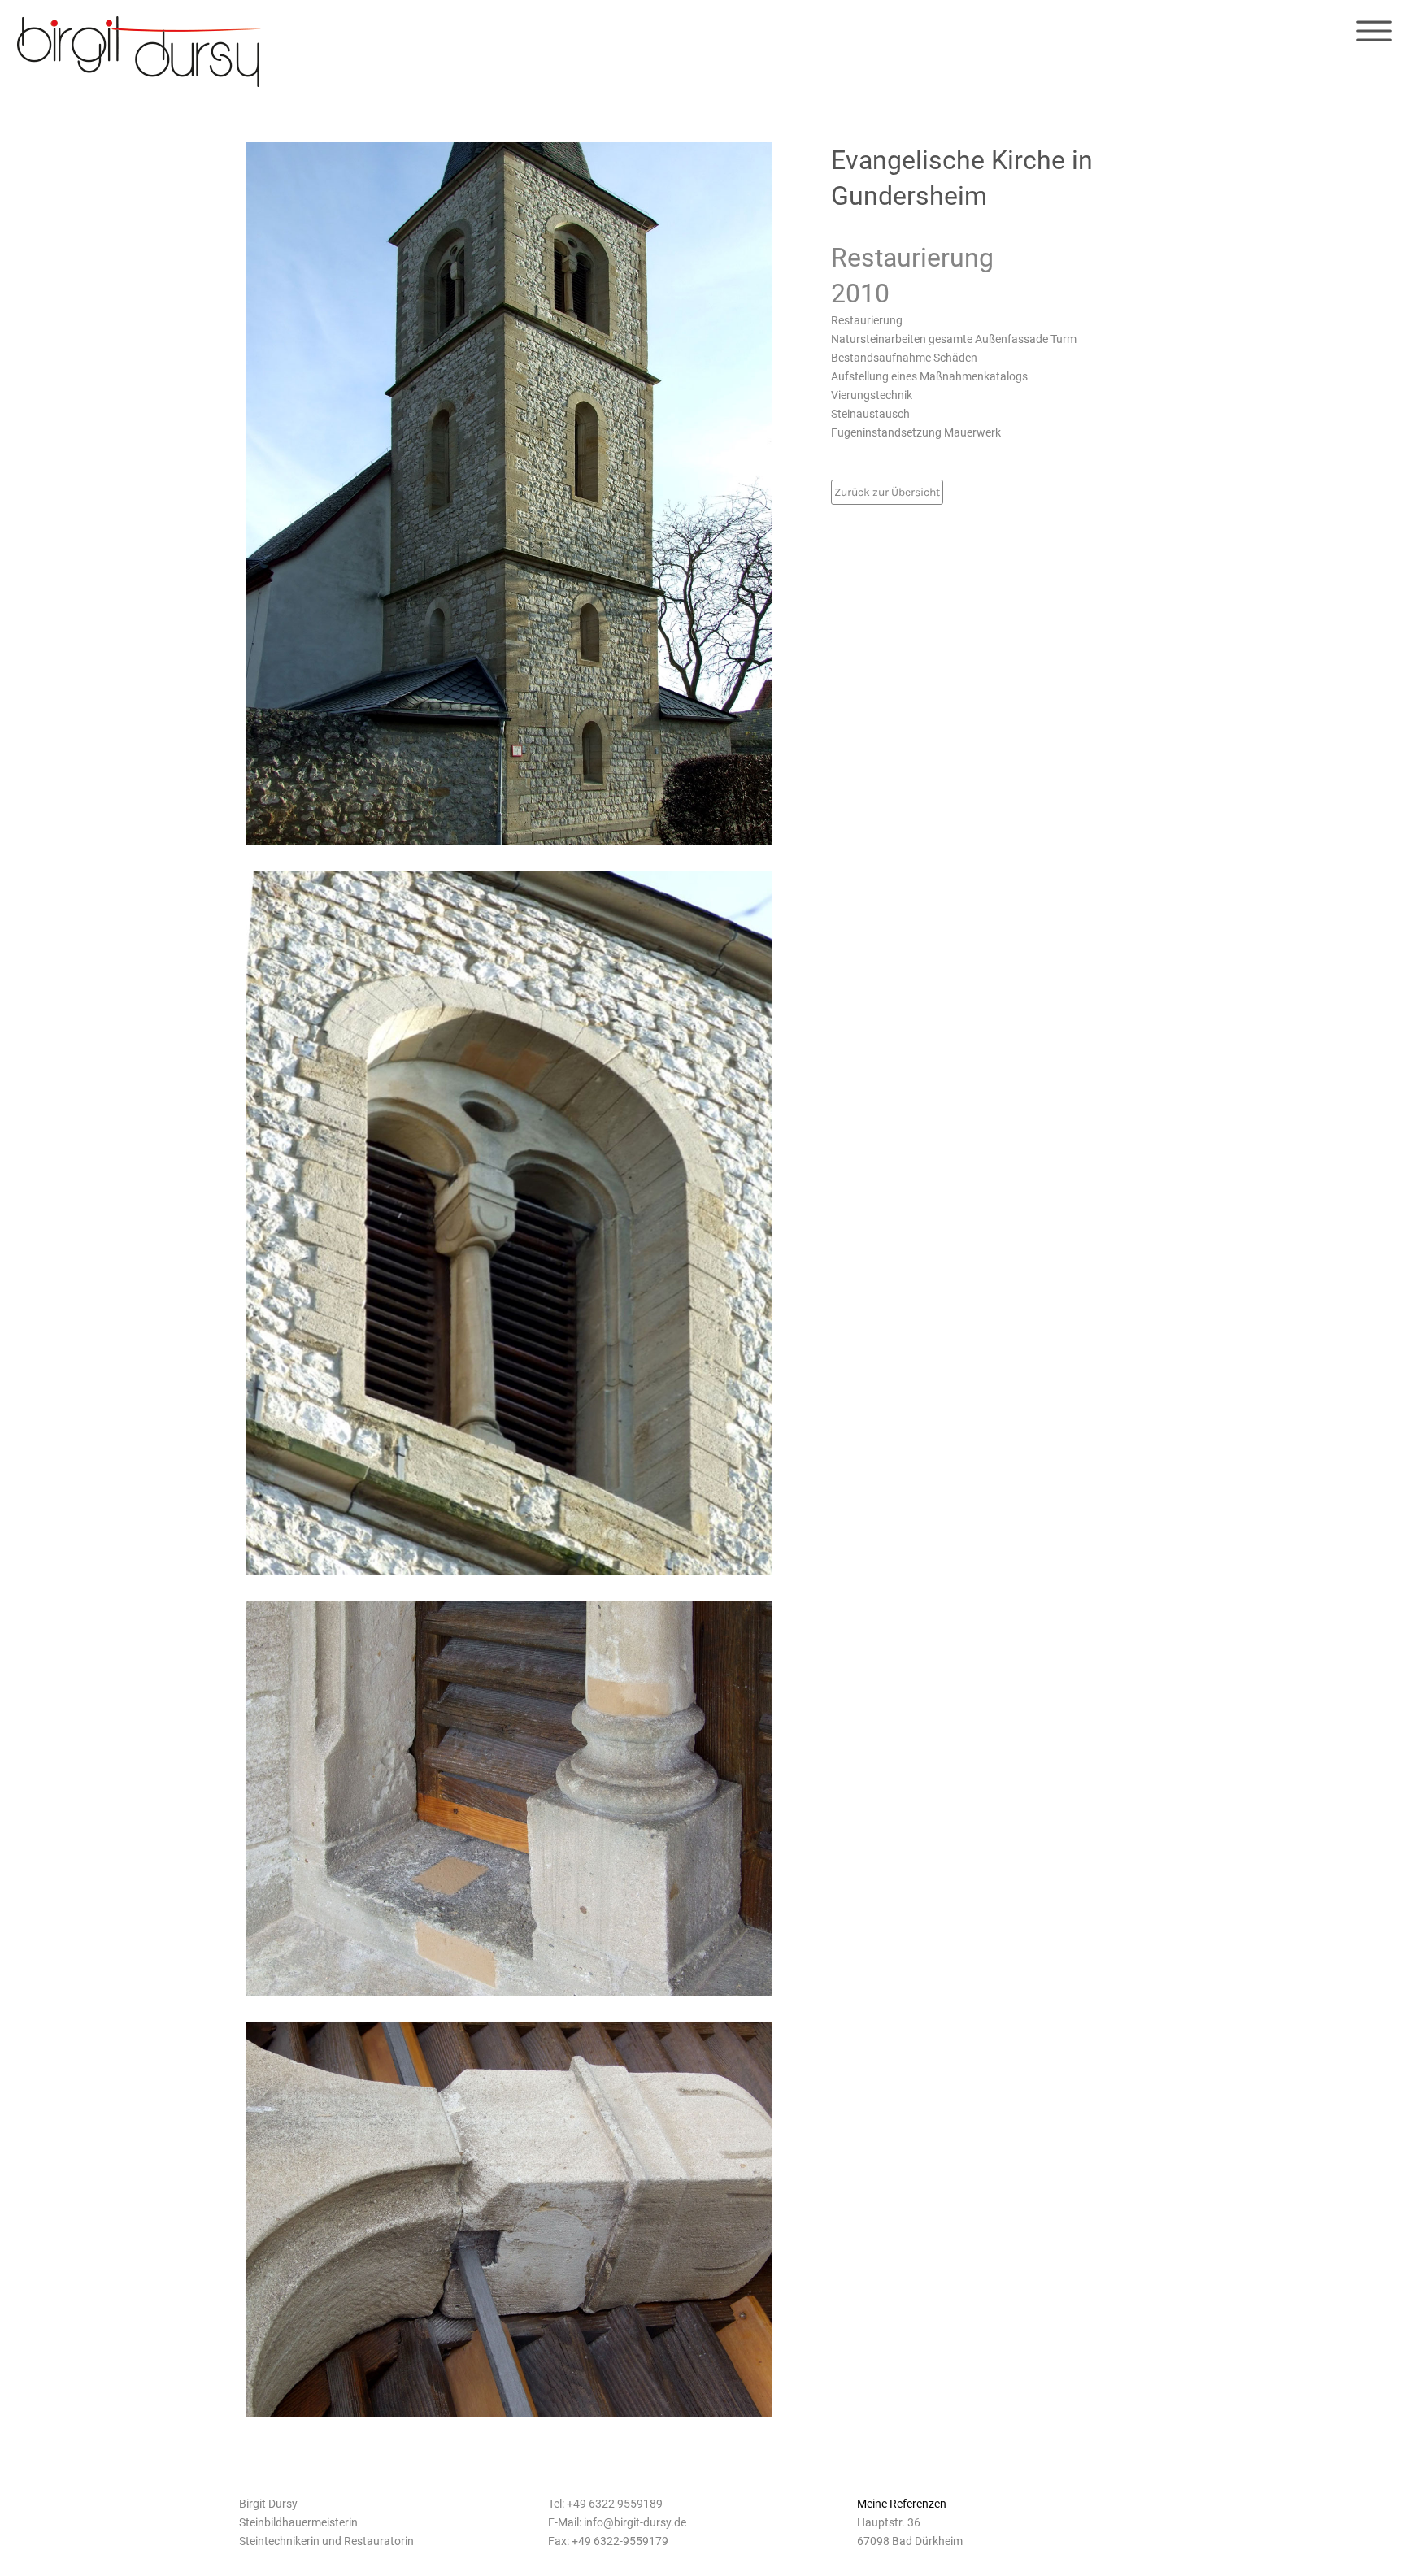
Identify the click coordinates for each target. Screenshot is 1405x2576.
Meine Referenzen (902, 2504)
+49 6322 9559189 (615, 2504)
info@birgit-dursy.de (635, 2522)
